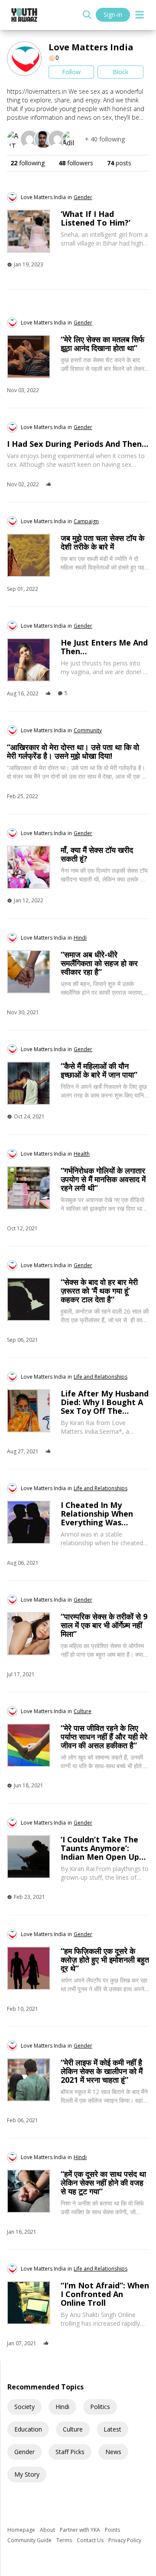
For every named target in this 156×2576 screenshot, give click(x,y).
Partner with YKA (81, 2530)
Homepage (22, 2530)
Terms (65, 2540)
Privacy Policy (125, 2540)
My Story (27, 2474)
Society (24, 2407)
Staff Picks (70, 2452)
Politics (100, 2407)
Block (120, 72)
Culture (73, 2429)
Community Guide (30, 2540)
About (48, 2530)
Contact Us (91, 2540)
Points (112, 2530)
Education (28, 2429)
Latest (112, 2429)
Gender (24, 2452)
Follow (71, 72)
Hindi (62, 2407)
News (113, 2452)
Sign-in (113, 15)
